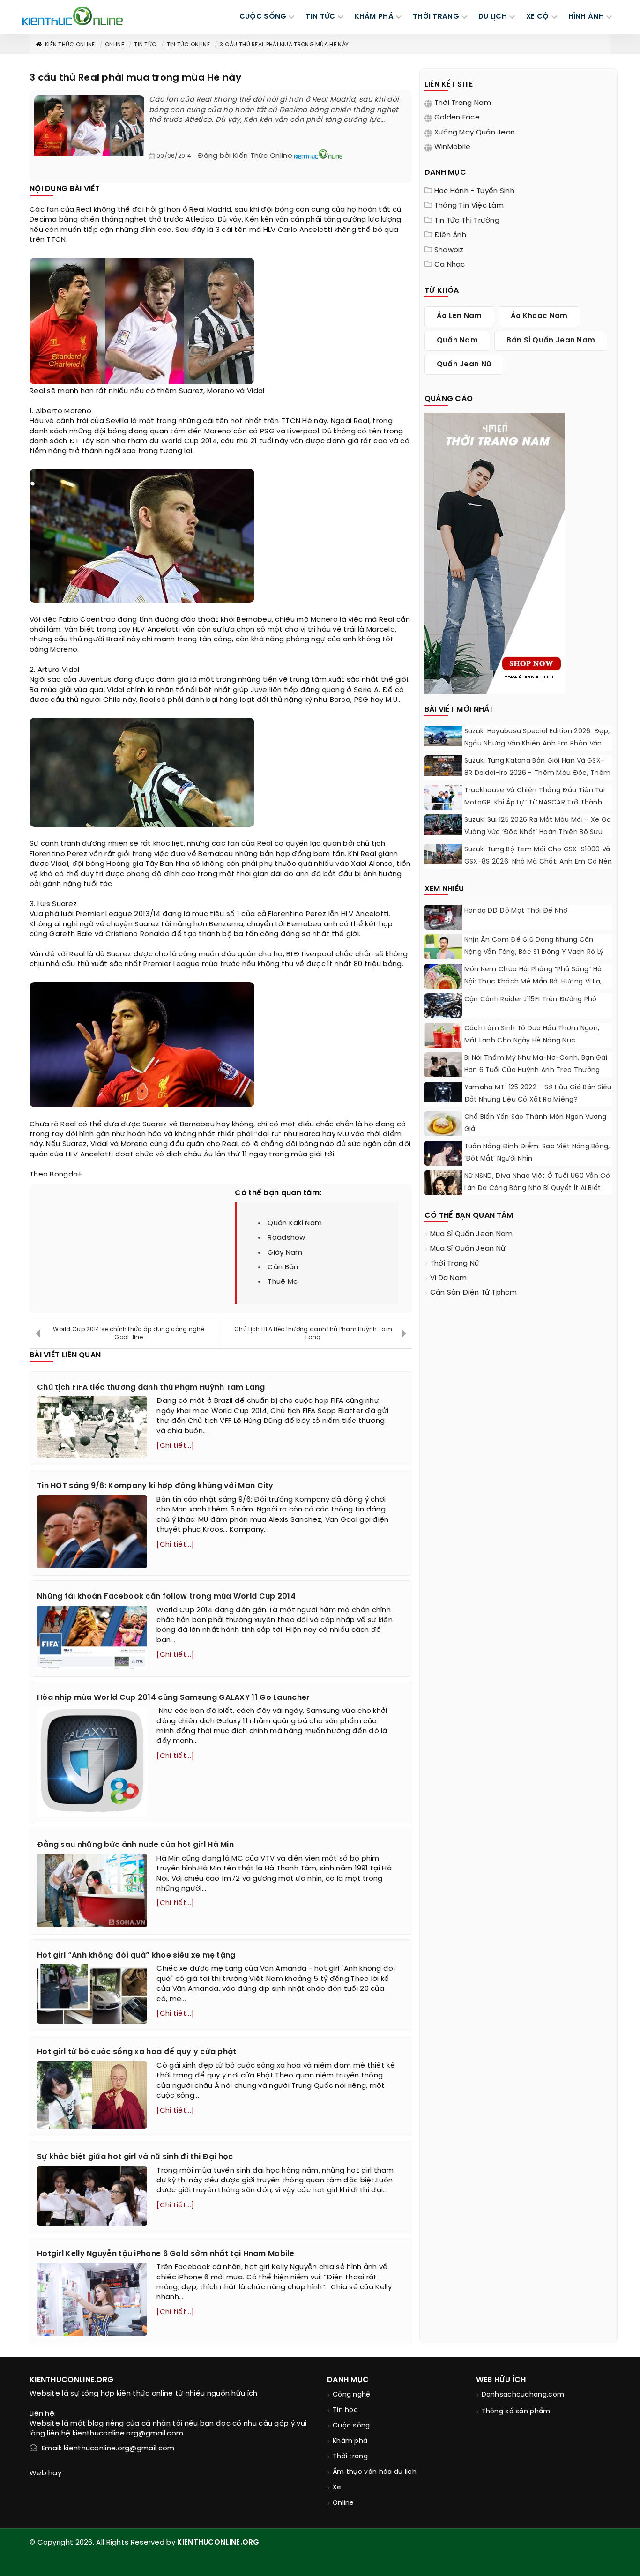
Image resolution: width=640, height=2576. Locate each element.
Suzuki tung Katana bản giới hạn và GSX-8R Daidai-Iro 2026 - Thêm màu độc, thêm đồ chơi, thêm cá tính (538, 773)
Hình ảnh (586, 17)
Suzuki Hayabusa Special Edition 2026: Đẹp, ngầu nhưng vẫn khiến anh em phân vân (537, 738)
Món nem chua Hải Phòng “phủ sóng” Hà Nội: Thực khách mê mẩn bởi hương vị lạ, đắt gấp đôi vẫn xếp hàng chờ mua (533, 982)
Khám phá (350, 2441)
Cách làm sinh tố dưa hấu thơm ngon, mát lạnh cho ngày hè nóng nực (532, 1035)
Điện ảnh (450, 235)
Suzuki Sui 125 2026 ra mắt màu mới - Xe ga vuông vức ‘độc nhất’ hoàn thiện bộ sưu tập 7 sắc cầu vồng (538, 832)
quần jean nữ (464, 365)
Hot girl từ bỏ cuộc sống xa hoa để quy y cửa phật (137, 2052)
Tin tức (145, 45)
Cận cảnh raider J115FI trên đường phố (531, 1000)
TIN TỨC (320, 17)
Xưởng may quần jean (475, 133)
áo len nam (459, 316)
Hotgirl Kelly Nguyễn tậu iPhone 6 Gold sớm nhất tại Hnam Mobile (166, 2254)
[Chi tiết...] (175, 1446)
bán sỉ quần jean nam (551, 341)
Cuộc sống (351, 2426)
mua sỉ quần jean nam (472, 1234)
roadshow (286, 1238)
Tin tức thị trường (467, 221)
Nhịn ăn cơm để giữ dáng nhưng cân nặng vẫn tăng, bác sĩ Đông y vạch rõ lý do (534, 952)
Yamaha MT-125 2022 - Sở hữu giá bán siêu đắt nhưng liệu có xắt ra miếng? (538, 1094)
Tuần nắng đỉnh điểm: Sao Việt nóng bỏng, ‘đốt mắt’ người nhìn (537, 1153)
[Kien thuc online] (73, 16)
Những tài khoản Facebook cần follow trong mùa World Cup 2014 (166, 1597)
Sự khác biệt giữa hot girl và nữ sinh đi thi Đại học (135, 2157)
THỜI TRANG (436, 17)
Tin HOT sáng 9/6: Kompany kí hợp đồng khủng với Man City (155, 1486)
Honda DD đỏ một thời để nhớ (516, 911)
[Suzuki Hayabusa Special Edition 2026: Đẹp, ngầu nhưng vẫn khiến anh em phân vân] (443, 736)
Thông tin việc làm (469, 206)
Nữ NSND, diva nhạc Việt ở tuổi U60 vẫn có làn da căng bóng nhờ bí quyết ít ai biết (537, 1182)
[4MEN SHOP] (495, 552)
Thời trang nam (463, 103)
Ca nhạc (450, 265)
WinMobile (453, 147)
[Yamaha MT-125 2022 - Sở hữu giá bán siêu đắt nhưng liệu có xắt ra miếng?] (443, 1092)
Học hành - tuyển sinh (474, 191)
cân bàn (283, 1267)
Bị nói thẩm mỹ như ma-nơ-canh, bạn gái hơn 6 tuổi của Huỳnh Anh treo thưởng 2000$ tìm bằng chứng (536, 1070)
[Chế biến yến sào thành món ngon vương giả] (443, 1125)
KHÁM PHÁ (374, 17)
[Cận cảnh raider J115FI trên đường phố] (443, 1007)
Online (115, 45)
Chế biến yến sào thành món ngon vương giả (536, 1123)
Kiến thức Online (70, 45)
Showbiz (449, 250)
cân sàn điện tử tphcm (473, 1293)
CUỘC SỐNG (263, 17)
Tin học (345, 2410)
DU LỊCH (493, 17)
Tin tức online (188, 45)
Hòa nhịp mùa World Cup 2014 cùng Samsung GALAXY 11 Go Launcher (174, 1698)
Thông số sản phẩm (516, 2412)
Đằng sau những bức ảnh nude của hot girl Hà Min (135, 1845)
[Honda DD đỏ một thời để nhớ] (443, 919)
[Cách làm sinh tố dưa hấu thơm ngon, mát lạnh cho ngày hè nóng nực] (443, 1036)
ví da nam (449, 1278)
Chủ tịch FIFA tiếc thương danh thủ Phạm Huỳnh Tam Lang (313, 1333)
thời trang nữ (455, 1264)
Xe (337, 2488)
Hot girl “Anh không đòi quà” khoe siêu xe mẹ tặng (136, 1955)
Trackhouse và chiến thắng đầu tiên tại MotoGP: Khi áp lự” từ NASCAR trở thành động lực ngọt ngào (535, 803)
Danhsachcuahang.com (523, 2395)
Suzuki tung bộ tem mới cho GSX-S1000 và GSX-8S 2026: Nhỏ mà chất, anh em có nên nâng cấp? (538, 862)
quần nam (457, 341)
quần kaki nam (295, 1223)
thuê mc (283, 1282)
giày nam (285, 1253)
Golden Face (457, 118)
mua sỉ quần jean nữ (468, 1249)
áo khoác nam (539, 316)
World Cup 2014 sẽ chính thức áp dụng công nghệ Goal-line (129, 1333)
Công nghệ (352, 2395)
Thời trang (350, 2457)
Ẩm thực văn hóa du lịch (375, 2472)
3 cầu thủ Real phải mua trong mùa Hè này (284, 45)
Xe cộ (538, 17)
